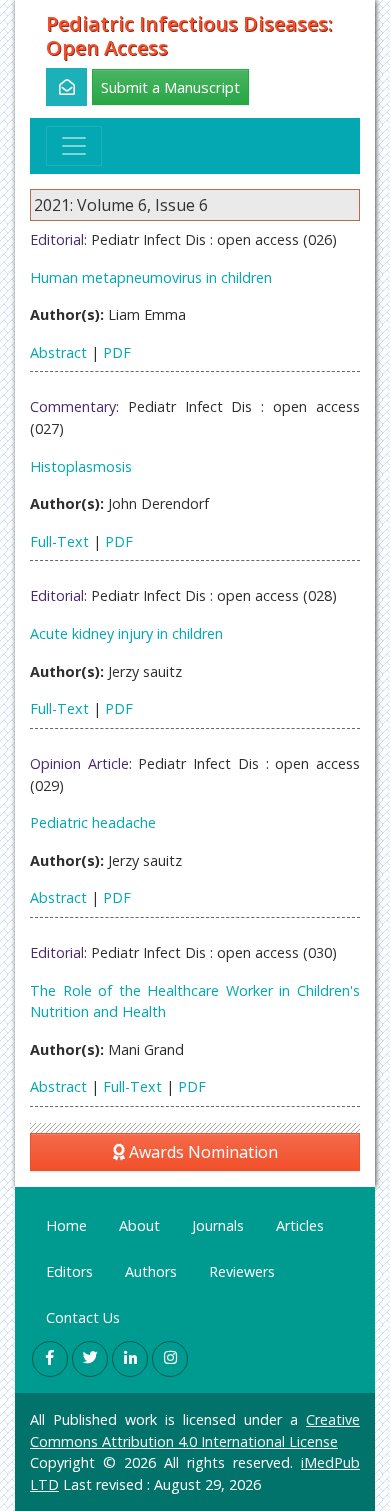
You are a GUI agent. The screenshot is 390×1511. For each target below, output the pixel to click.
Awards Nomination (201, 1152)
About (139, 1225)
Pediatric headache (93, 822)
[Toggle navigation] (74, 146)
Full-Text (59, 541)
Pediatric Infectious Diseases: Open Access (189, 36)
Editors (69, 1271)
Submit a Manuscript (170, 87)
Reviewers (242, 1271)
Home (66, 1225)
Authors (151, 1271)
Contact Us (83, 1317)
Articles (300, 1225)
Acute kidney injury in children (126, 633)
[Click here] (55, 87)
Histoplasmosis (81, 466)
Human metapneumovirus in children (151, 277)
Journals (218, 1225)
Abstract (58, 352)
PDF (117, 352)
